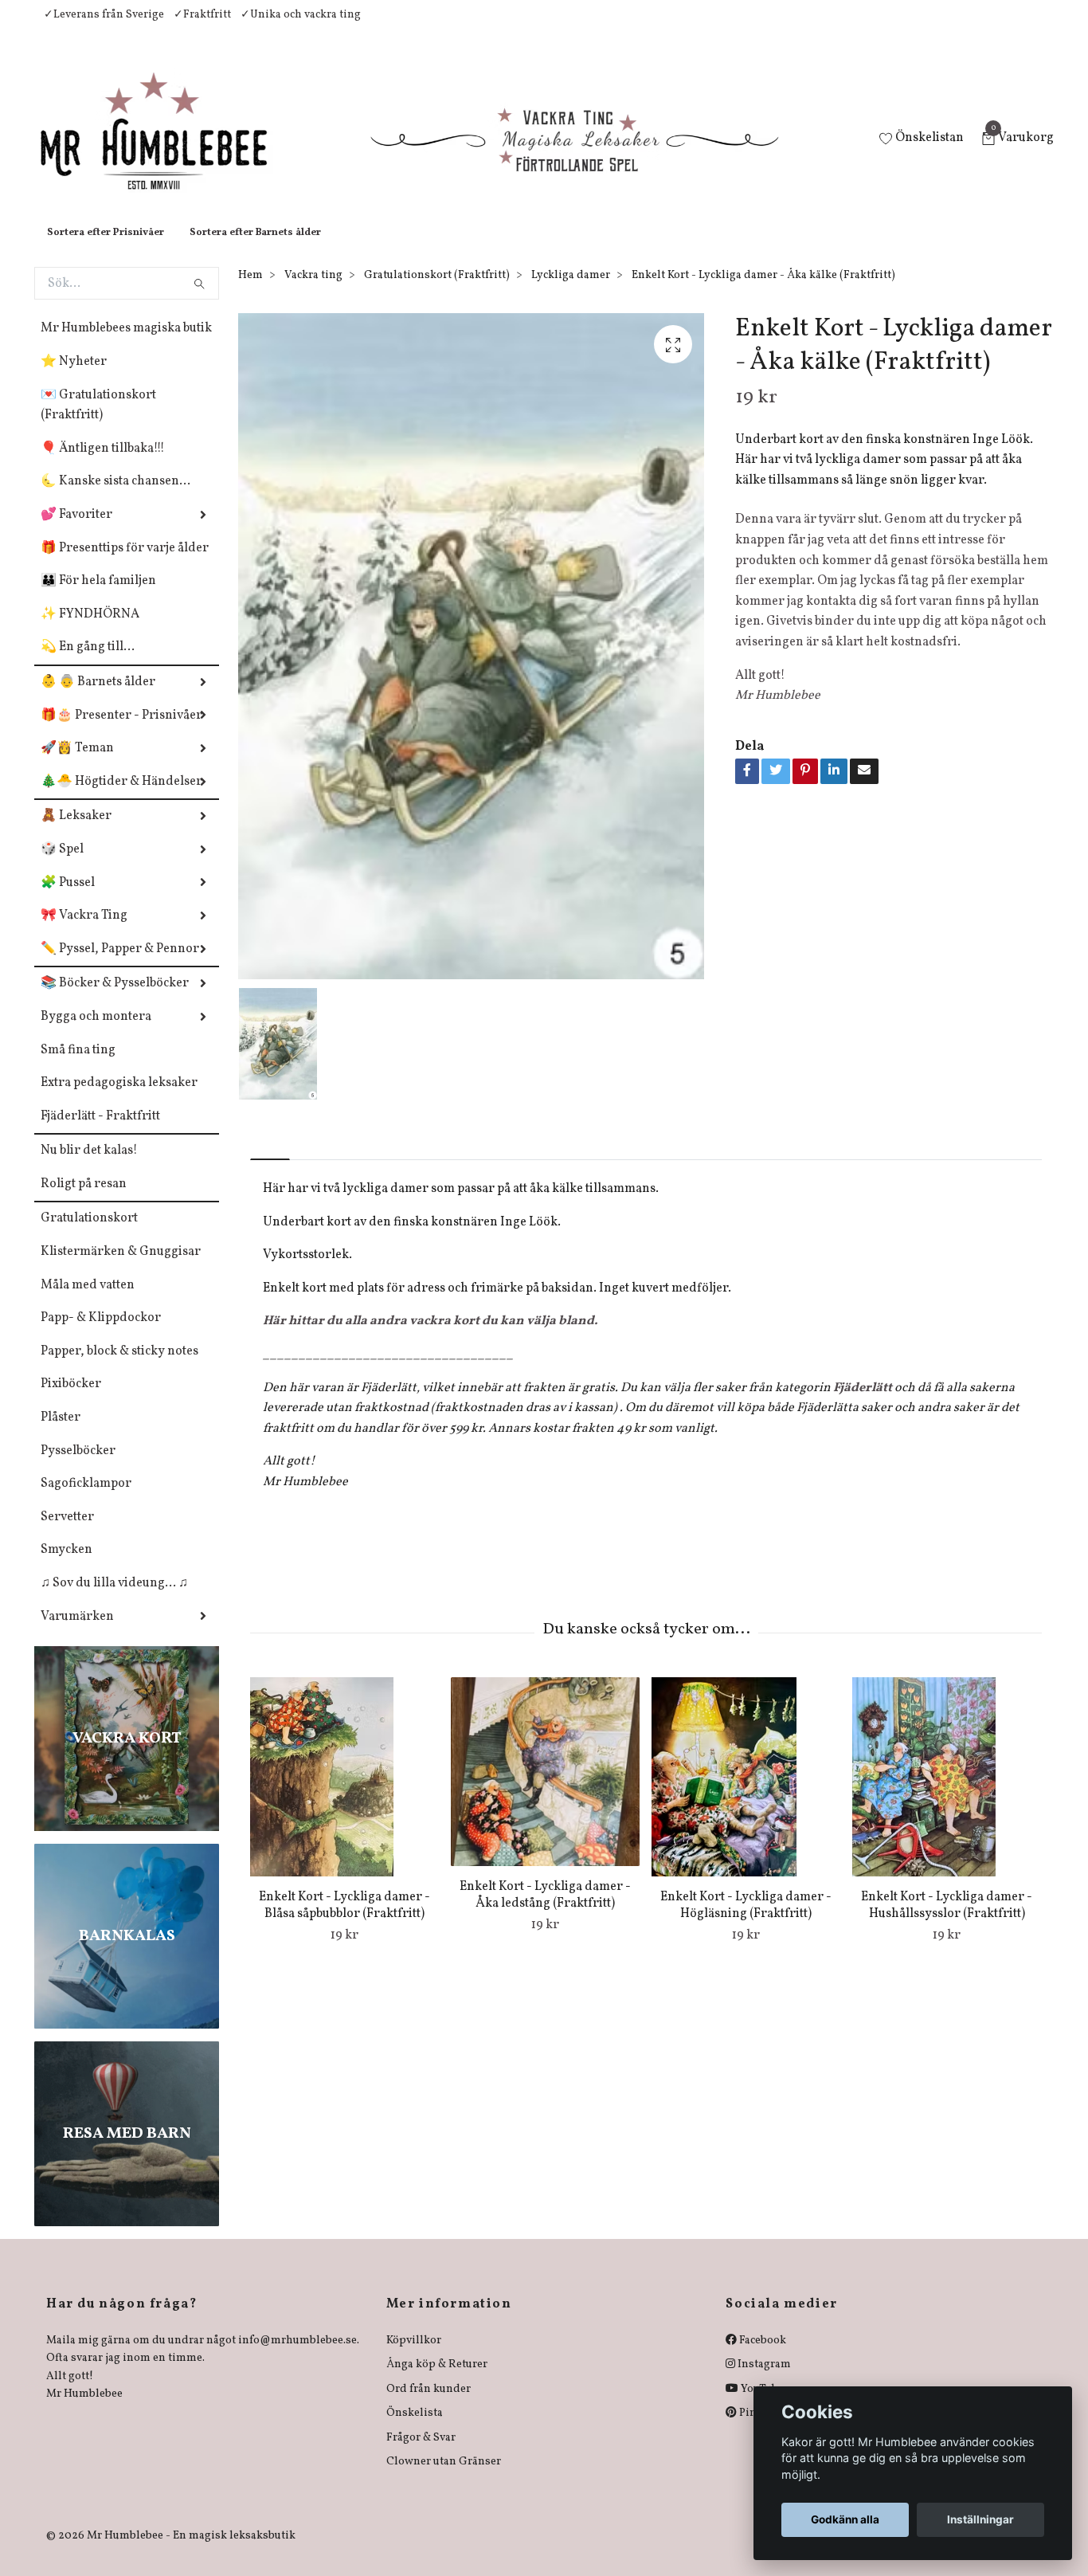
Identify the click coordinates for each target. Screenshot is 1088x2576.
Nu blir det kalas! (89, 1166)
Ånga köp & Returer (437, 2380)
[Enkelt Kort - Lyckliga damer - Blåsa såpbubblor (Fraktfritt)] (344, 1793)
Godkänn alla (845, 2519)
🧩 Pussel (68, 899)
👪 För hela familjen (98, 597)
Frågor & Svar (421, 2454)
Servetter (67, 1533)
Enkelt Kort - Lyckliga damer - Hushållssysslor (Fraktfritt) (947, 1921)
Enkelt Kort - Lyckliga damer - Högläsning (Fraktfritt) (746, 1921)
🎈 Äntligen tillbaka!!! (103, 465)
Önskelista (415, 2429)
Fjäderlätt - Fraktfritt (100, 1132)
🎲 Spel (62, 865)
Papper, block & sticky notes (119, 1367)
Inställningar (980, 2519)
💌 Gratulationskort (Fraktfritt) (98, 421)
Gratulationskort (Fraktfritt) (437, 291)
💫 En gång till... (88, 663)
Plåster (61, 1433)
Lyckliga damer (571, 291)
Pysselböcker (78, 1467)
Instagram (763, 2380)
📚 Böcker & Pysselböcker (115, 999)
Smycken (67, 1566)
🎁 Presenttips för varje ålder (125, 564)
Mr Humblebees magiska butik (126, 344)
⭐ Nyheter (74, 378)
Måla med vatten (88, 1301)
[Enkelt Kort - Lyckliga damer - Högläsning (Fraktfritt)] (746, 1793)
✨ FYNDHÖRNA (90, 630)
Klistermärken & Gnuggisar (121, 1268)
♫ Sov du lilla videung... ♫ (114, 1599)
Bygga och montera (96, 1033)
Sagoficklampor (86, 1500)
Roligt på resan (84, 1200)
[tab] (270, 1162)
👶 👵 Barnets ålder (98, 698)
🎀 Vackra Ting (84, 931)
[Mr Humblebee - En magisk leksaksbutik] (167, 148)
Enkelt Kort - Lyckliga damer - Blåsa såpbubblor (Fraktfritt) (344, 1921)
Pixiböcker (71, 1400)
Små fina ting (78, 1066)
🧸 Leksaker (76, 832)
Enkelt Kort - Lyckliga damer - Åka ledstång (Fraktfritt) (545, 1911)
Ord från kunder (429, 2405)
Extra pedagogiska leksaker (119, 1099)
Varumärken (77, 1633)
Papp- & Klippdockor (101, 1334)
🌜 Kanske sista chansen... (115, 497)
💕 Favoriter (76, 531)
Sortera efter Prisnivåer (106, 249)
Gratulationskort (89, 1234)
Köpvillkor (414, 2356)
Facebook (761, 2356)
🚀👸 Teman (77, 764)
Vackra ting (313, 291)
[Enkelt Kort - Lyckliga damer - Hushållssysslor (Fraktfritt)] (947, 1793)
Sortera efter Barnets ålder (255, 249)
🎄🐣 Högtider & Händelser (121, 798)
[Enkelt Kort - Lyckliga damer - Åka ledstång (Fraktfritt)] (545, 1788)
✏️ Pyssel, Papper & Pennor (120, 965)
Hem (250, 291)
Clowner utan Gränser (444, 2478)
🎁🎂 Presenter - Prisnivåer (121, 731)
